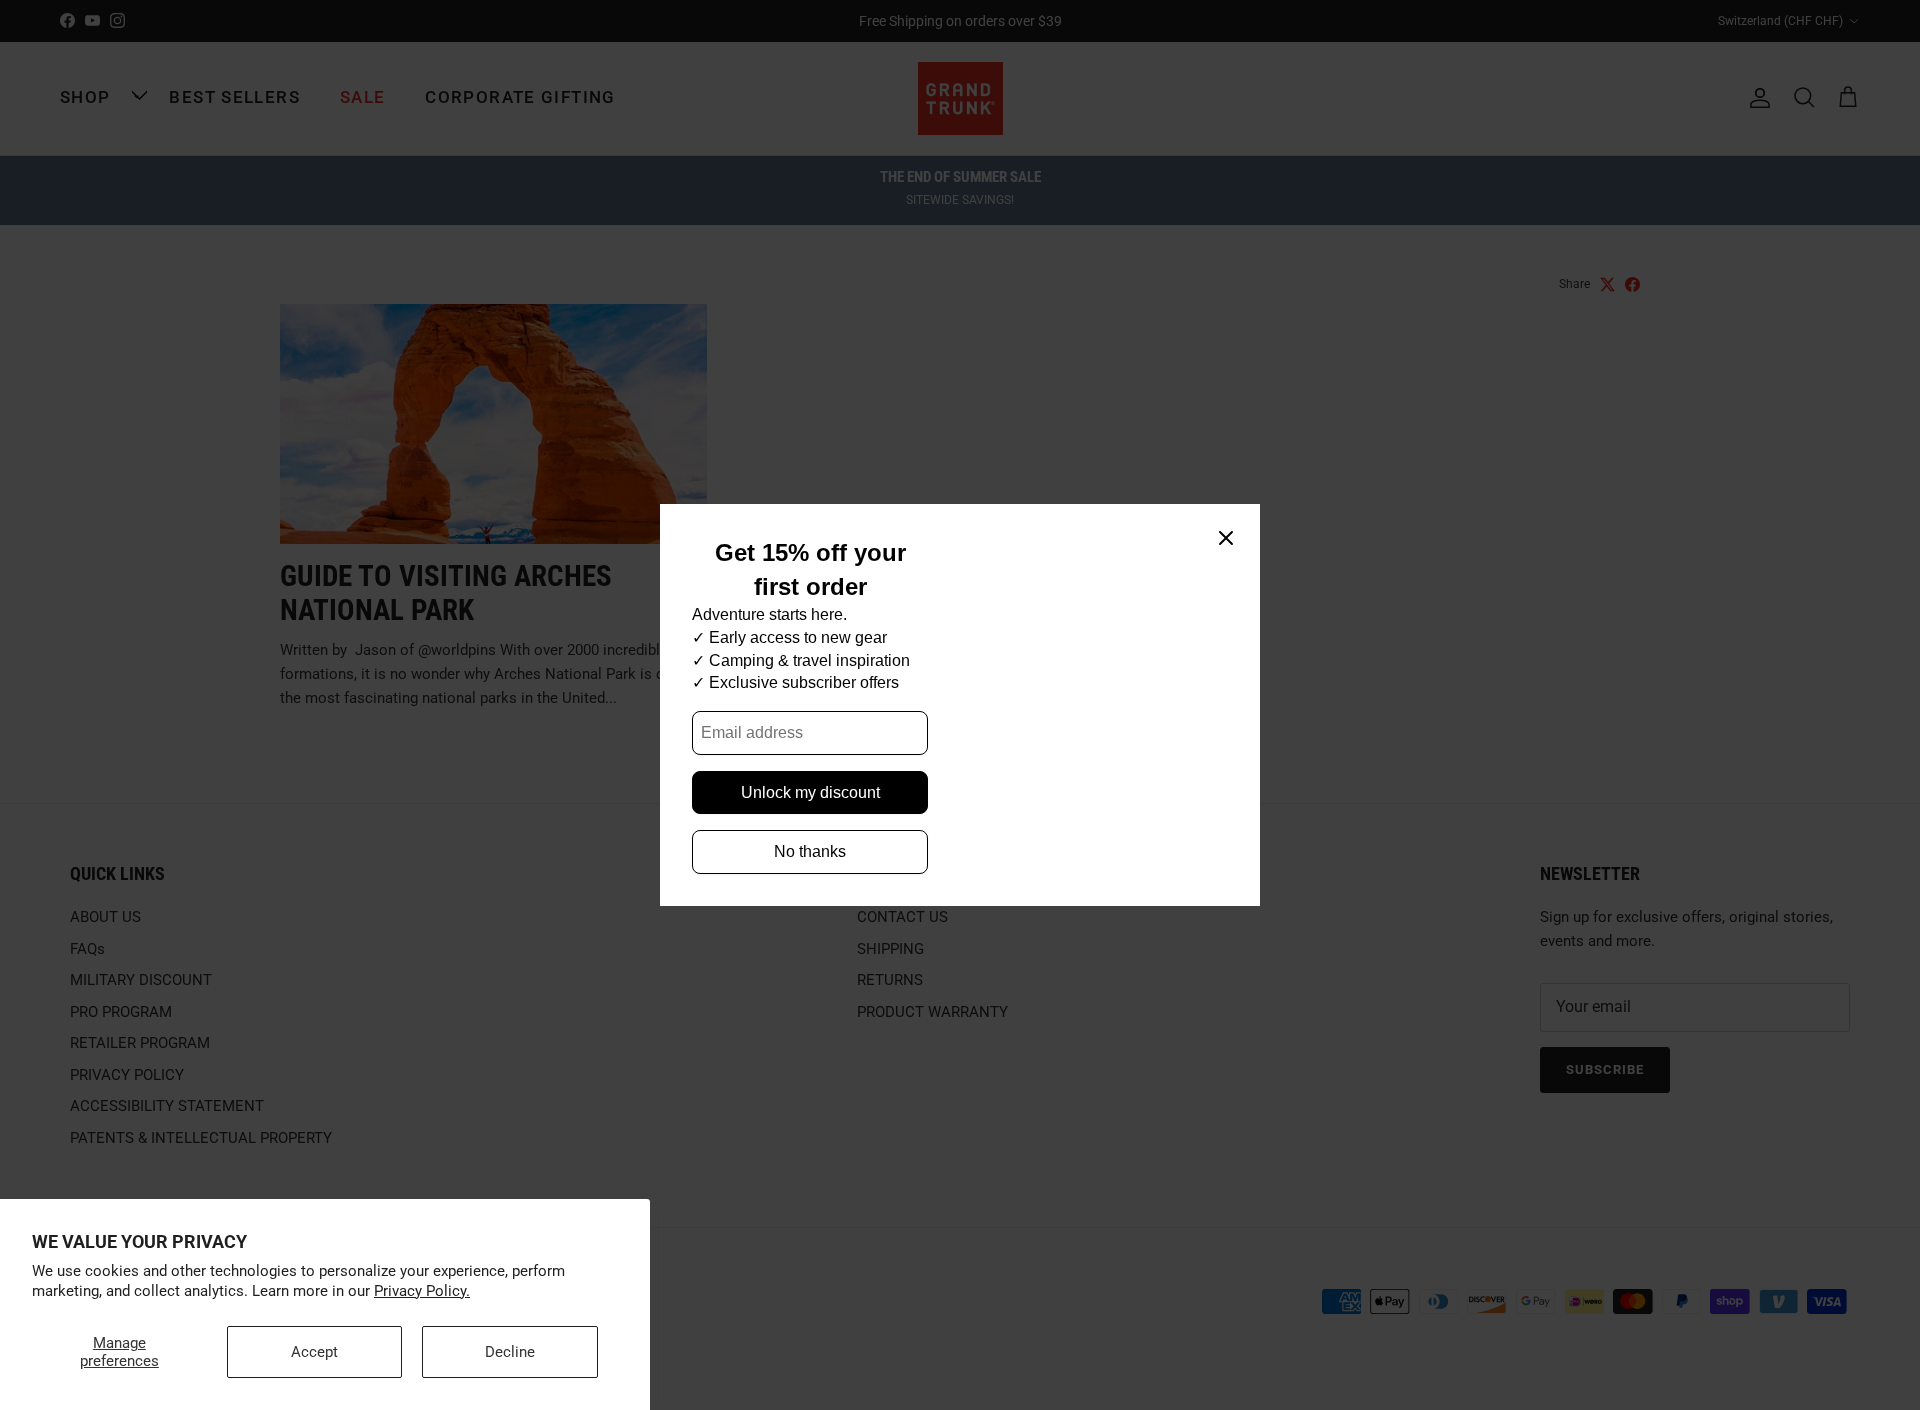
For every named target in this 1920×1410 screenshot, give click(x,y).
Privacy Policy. (422, 1291)
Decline (510, 1352)
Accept (314, 1352)
